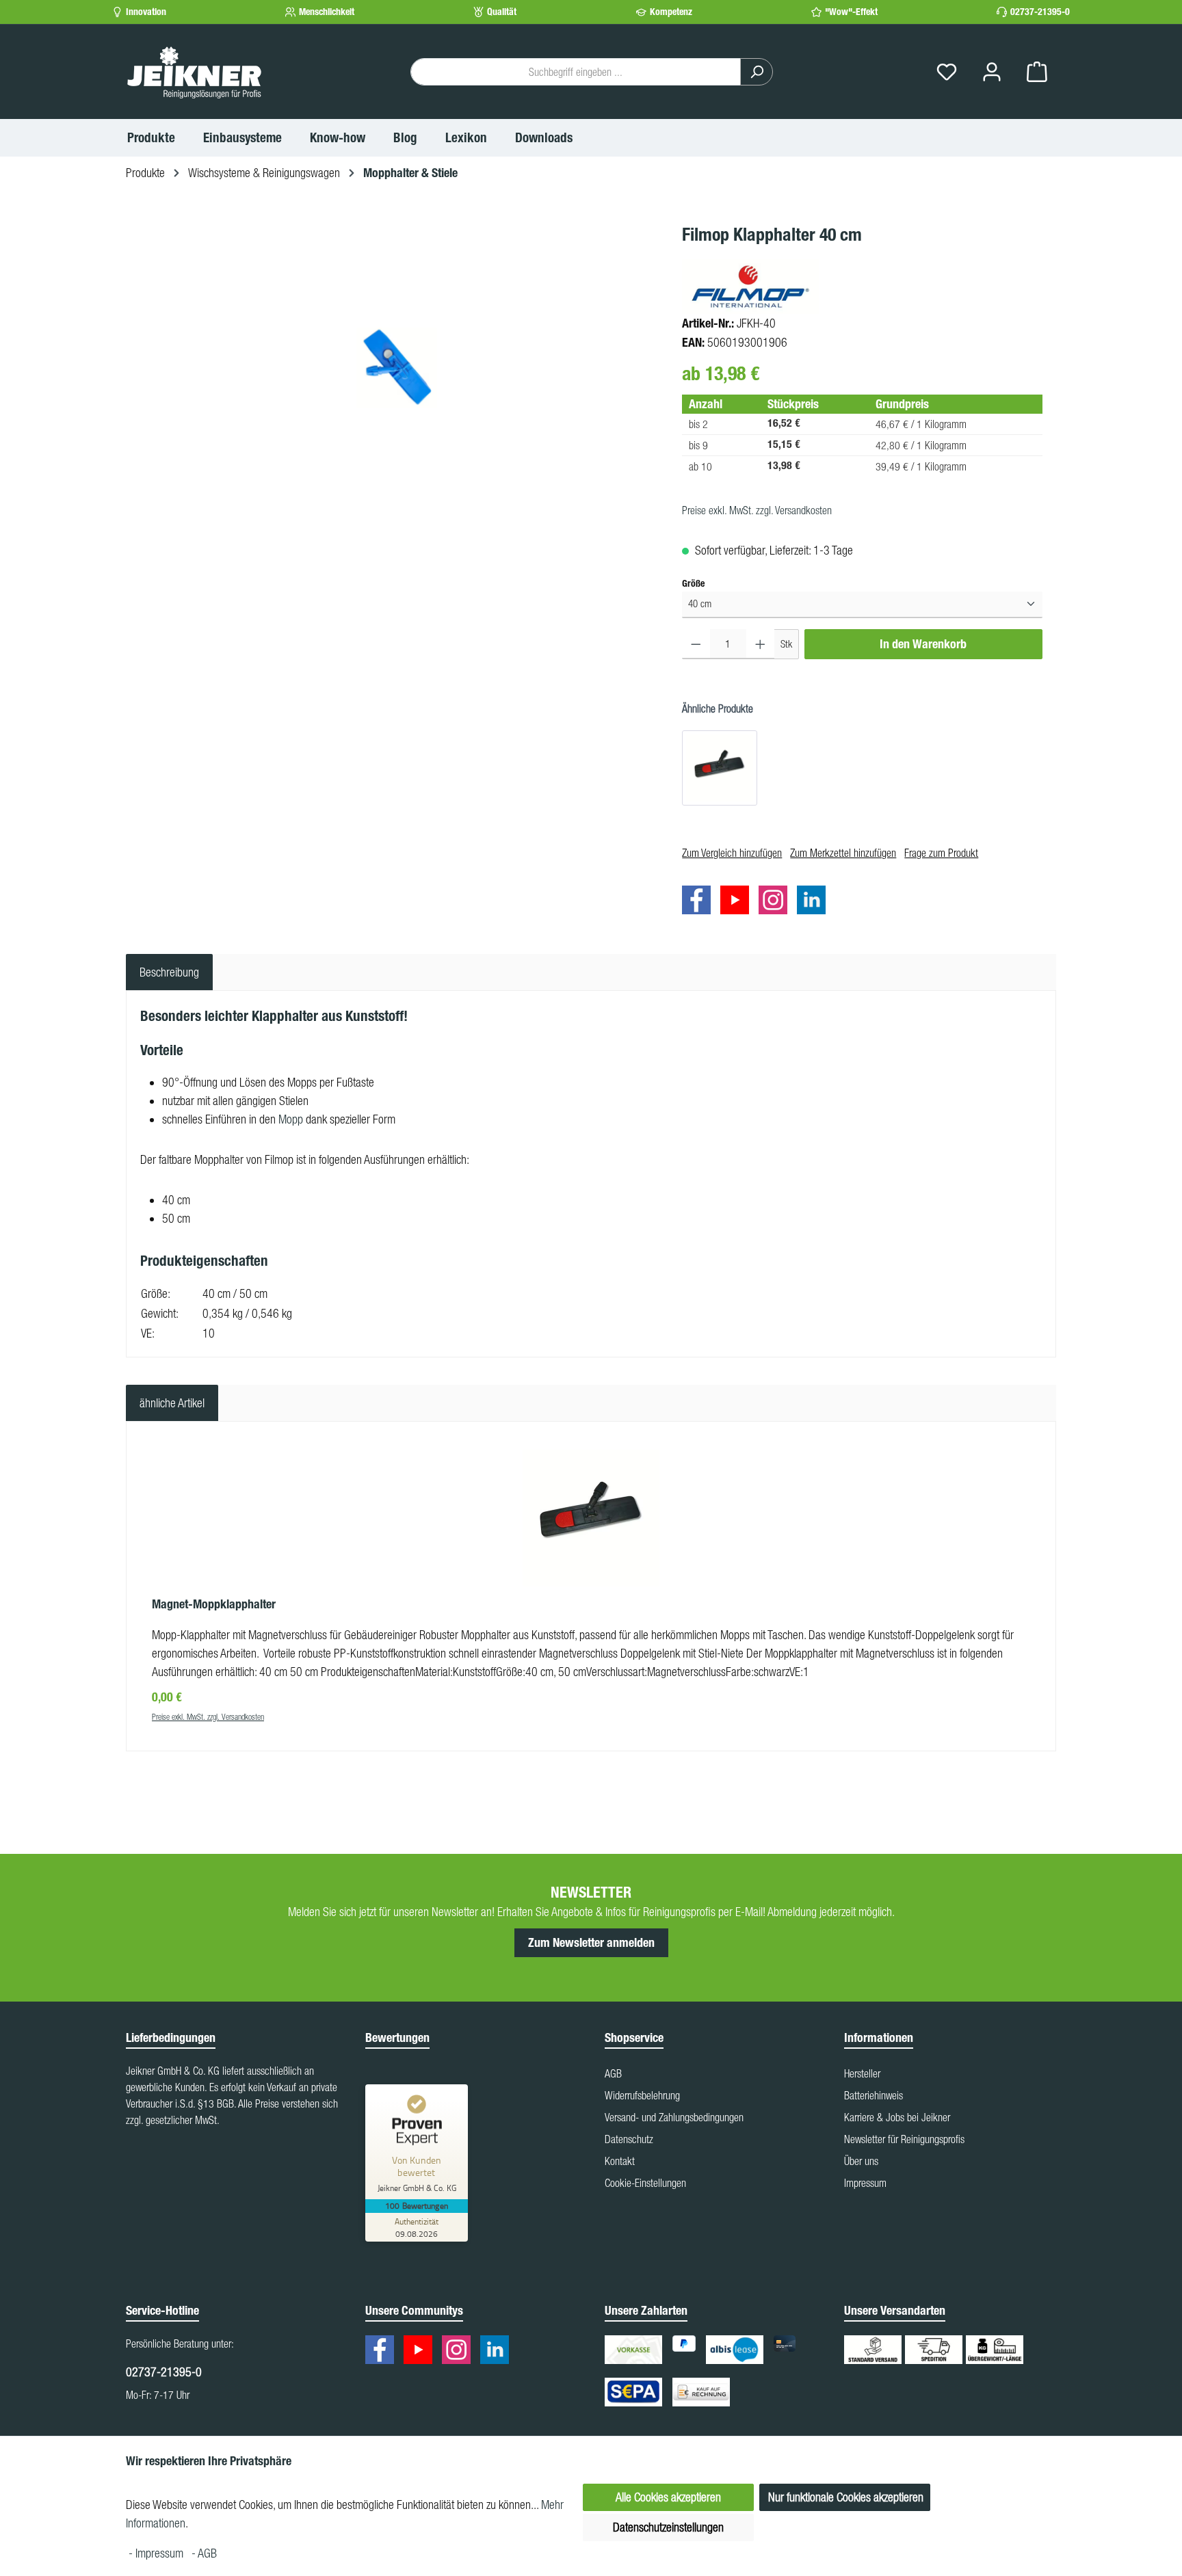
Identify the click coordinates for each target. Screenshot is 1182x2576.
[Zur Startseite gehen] (194, 72)
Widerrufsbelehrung (642, 2095)
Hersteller (862, 2073)
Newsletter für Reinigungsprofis (904, 2139)
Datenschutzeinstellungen (668, 2527)
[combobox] (576, 72)
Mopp (291, 1119)
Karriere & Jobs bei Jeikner (897, 2117)
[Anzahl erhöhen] (760, 644)
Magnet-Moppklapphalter (214, 1604)
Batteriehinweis (874, 2095)
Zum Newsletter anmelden (591, 1943)
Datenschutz (629, 2139)
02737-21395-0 (1040, 12)
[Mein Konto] (992, 72)
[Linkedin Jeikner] (815, 902)
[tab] (169, 972)
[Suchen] (757, 72)
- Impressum (157, 2553)
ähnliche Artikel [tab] (172, 1403)
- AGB (204, 2553)
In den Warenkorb (923, 644)
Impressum (865, 2183)
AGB (613, 2073)
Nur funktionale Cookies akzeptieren (846, 2497)
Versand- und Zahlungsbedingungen (674, 2117)
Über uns (861, 2161)
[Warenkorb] (1037, 72)
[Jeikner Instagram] (776, 902)
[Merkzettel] (947, 72)
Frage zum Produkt (941, 853)
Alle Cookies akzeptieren (668, 2497)
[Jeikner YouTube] (738, 902)
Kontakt (620, 2161)
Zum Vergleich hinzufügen (732, 853)
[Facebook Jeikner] (700, 902)
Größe (693, 583)
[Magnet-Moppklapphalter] (720, 768)
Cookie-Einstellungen (645, 2183)
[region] (397, 368)
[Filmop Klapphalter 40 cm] (397, 368)
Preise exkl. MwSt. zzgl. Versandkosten (757, 510)
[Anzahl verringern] (696, 644)
